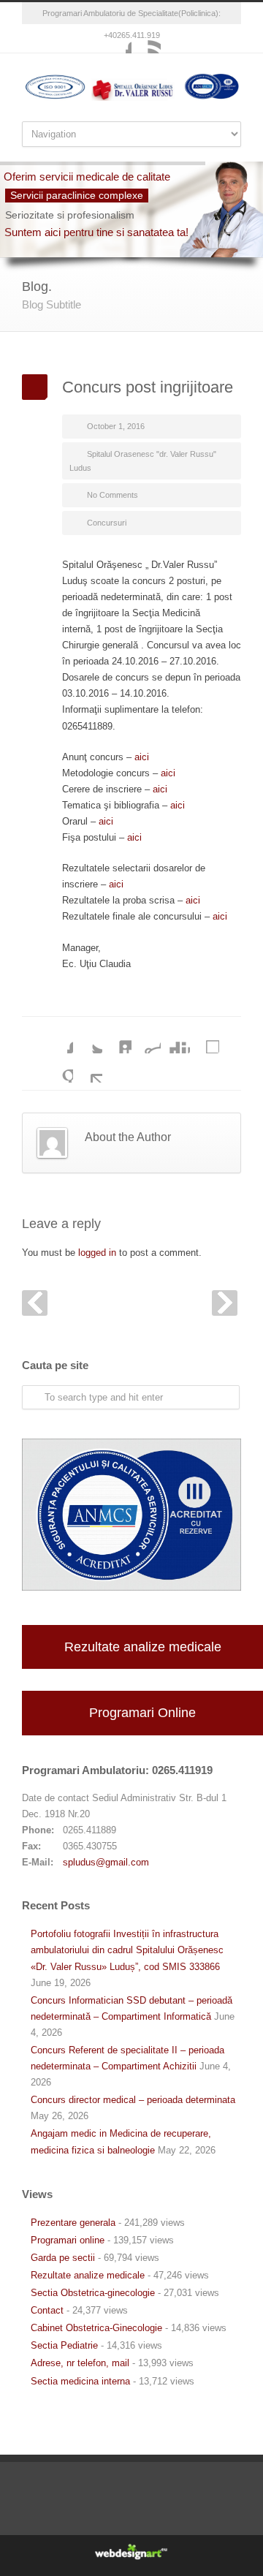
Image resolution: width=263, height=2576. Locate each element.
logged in (97, 1253)
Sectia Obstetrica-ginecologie (93, 2293)
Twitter (88, 1039)
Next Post (225, 1303)
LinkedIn (117, 1039)
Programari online (68, 2240)
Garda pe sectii (63, 2258)
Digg (175, 1039)
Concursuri (107, 523)
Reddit (146, 1039)
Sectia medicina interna (80, 2381)
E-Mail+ (88, 1068)
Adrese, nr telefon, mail (80, 2363)
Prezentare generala (73, 2223)
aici (142, 757)
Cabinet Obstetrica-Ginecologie (96, 2328)
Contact (47, 2310)
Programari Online (142, 1713)
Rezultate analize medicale (143, 1647)
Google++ (58, 1068)
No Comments (113, 495)
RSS (146, 39)
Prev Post (35, 1303)
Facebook (117, 39)
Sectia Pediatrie (64, 2345)
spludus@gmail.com (106, 1862)
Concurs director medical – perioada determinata (133, 2100)
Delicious (205, 1039)
